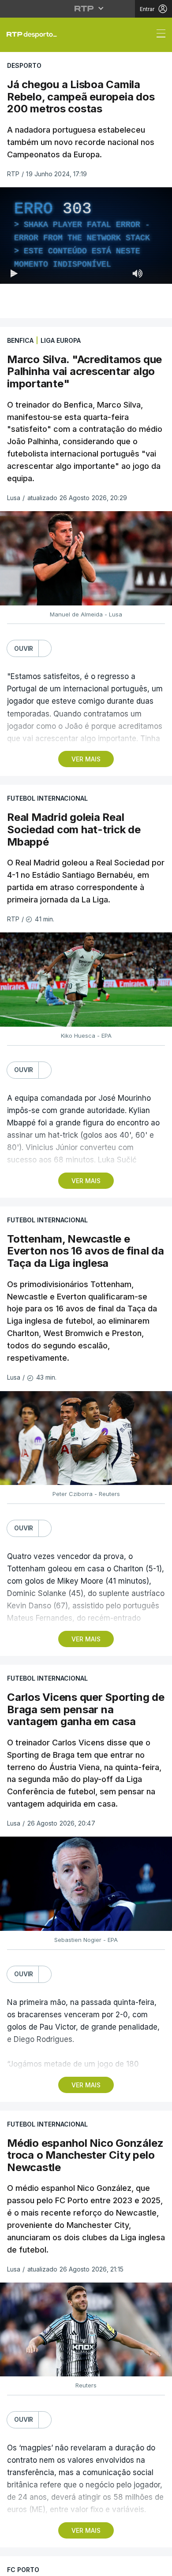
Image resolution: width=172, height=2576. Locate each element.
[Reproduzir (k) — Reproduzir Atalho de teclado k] (14, 2565)
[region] (86, 1288)
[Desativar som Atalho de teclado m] (138, 2565)
